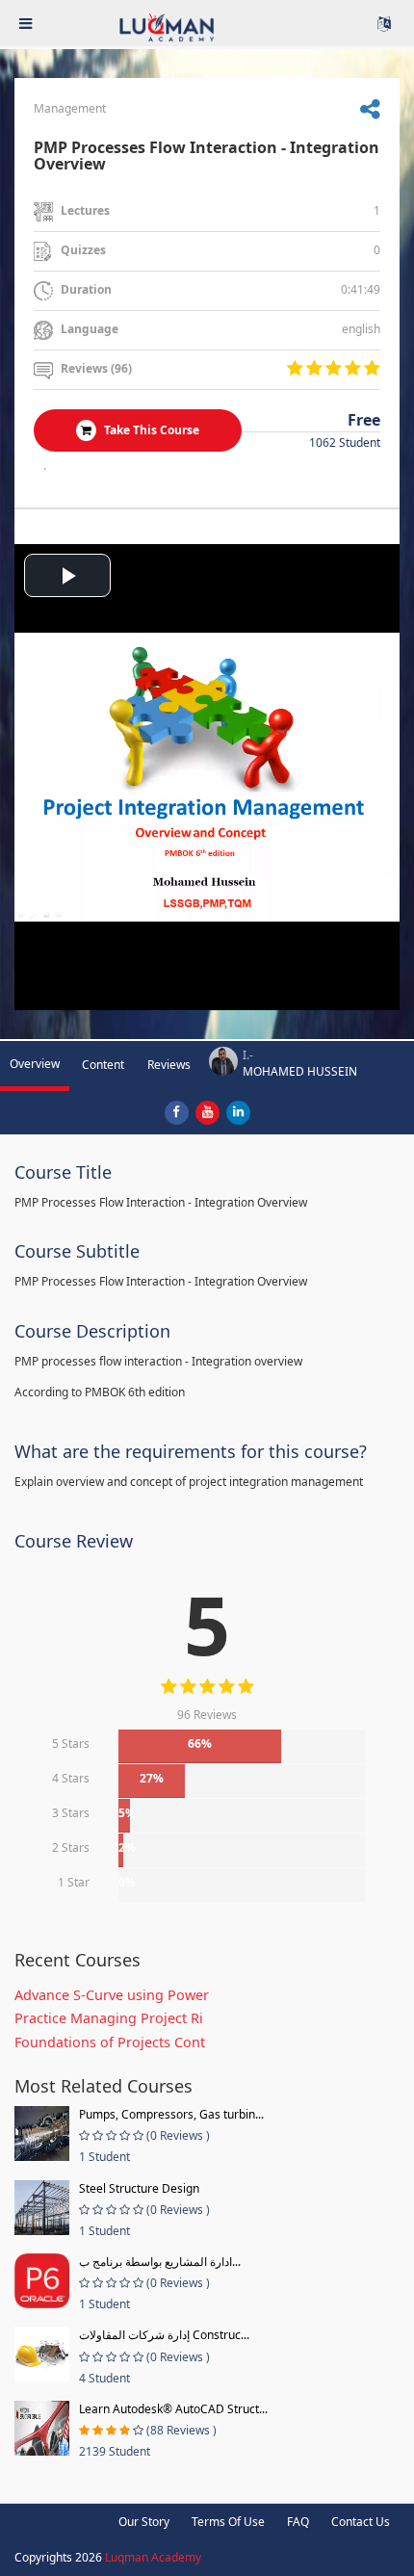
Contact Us (361, 2522)
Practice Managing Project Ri (109, 2018)
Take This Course (150, 430)
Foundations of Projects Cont (110, 2042)
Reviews (169, 1065)
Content (103, 1065)
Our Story (144, 2522)
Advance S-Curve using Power (112, 1995)
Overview (35, 1064)
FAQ (298, 2522)
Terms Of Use (228, 2522)
